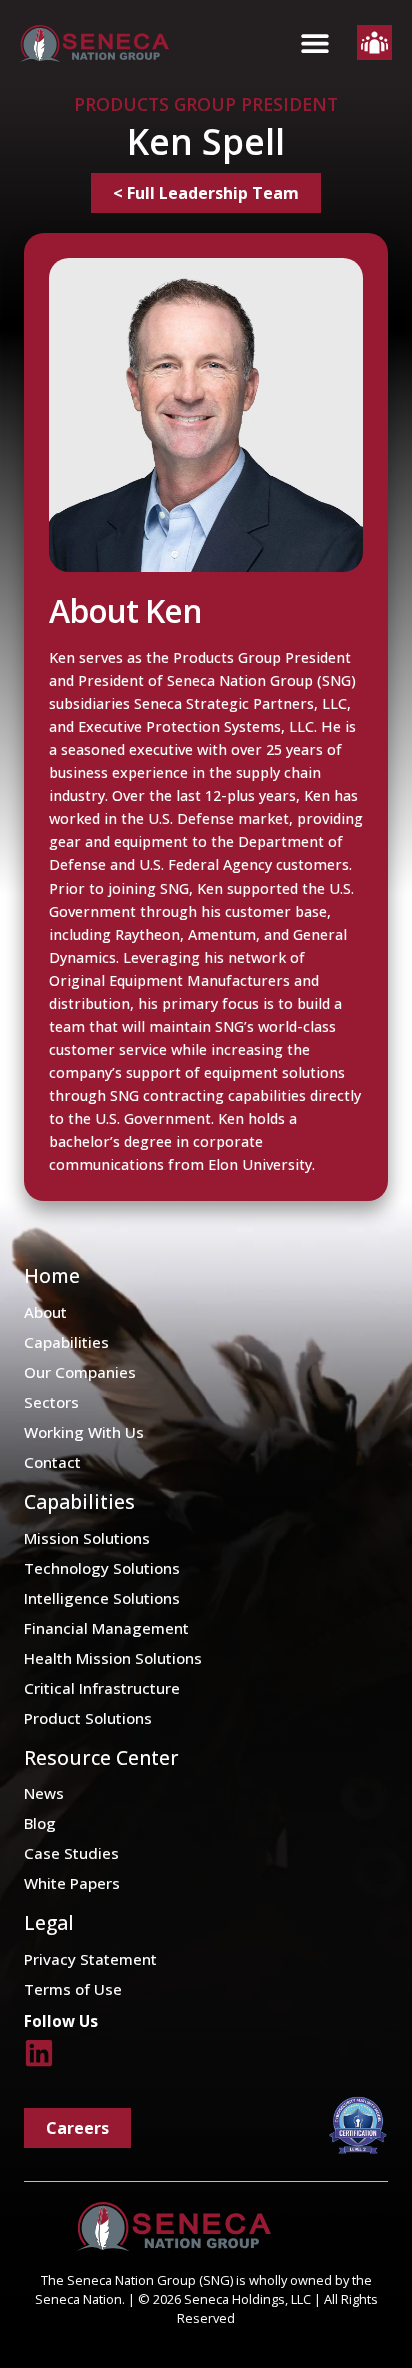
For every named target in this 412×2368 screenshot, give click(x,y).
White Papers (72, 1883)
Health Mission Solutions (113, 1658)
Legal (49, 1922)
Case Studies (71, 1853)
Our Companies (80, 1372)
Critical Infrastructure (102, 1688)
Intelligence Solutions (102, 1598)
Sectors (51, 1402)
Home (52, 1275)
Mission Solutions (87, 1538)
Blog (40, 1823)
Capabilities (66, 1342)
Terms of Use (73, 1989)
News (44, 1793)
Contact (52, 1462)
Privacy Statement (90, 1959)
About (45, 1312)
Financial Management (106, 1628)
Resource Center (101, 1757)
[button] (314, 43)
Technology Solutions (102, 1568)
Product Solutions (88, 1718)
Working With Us (84, 1432)
